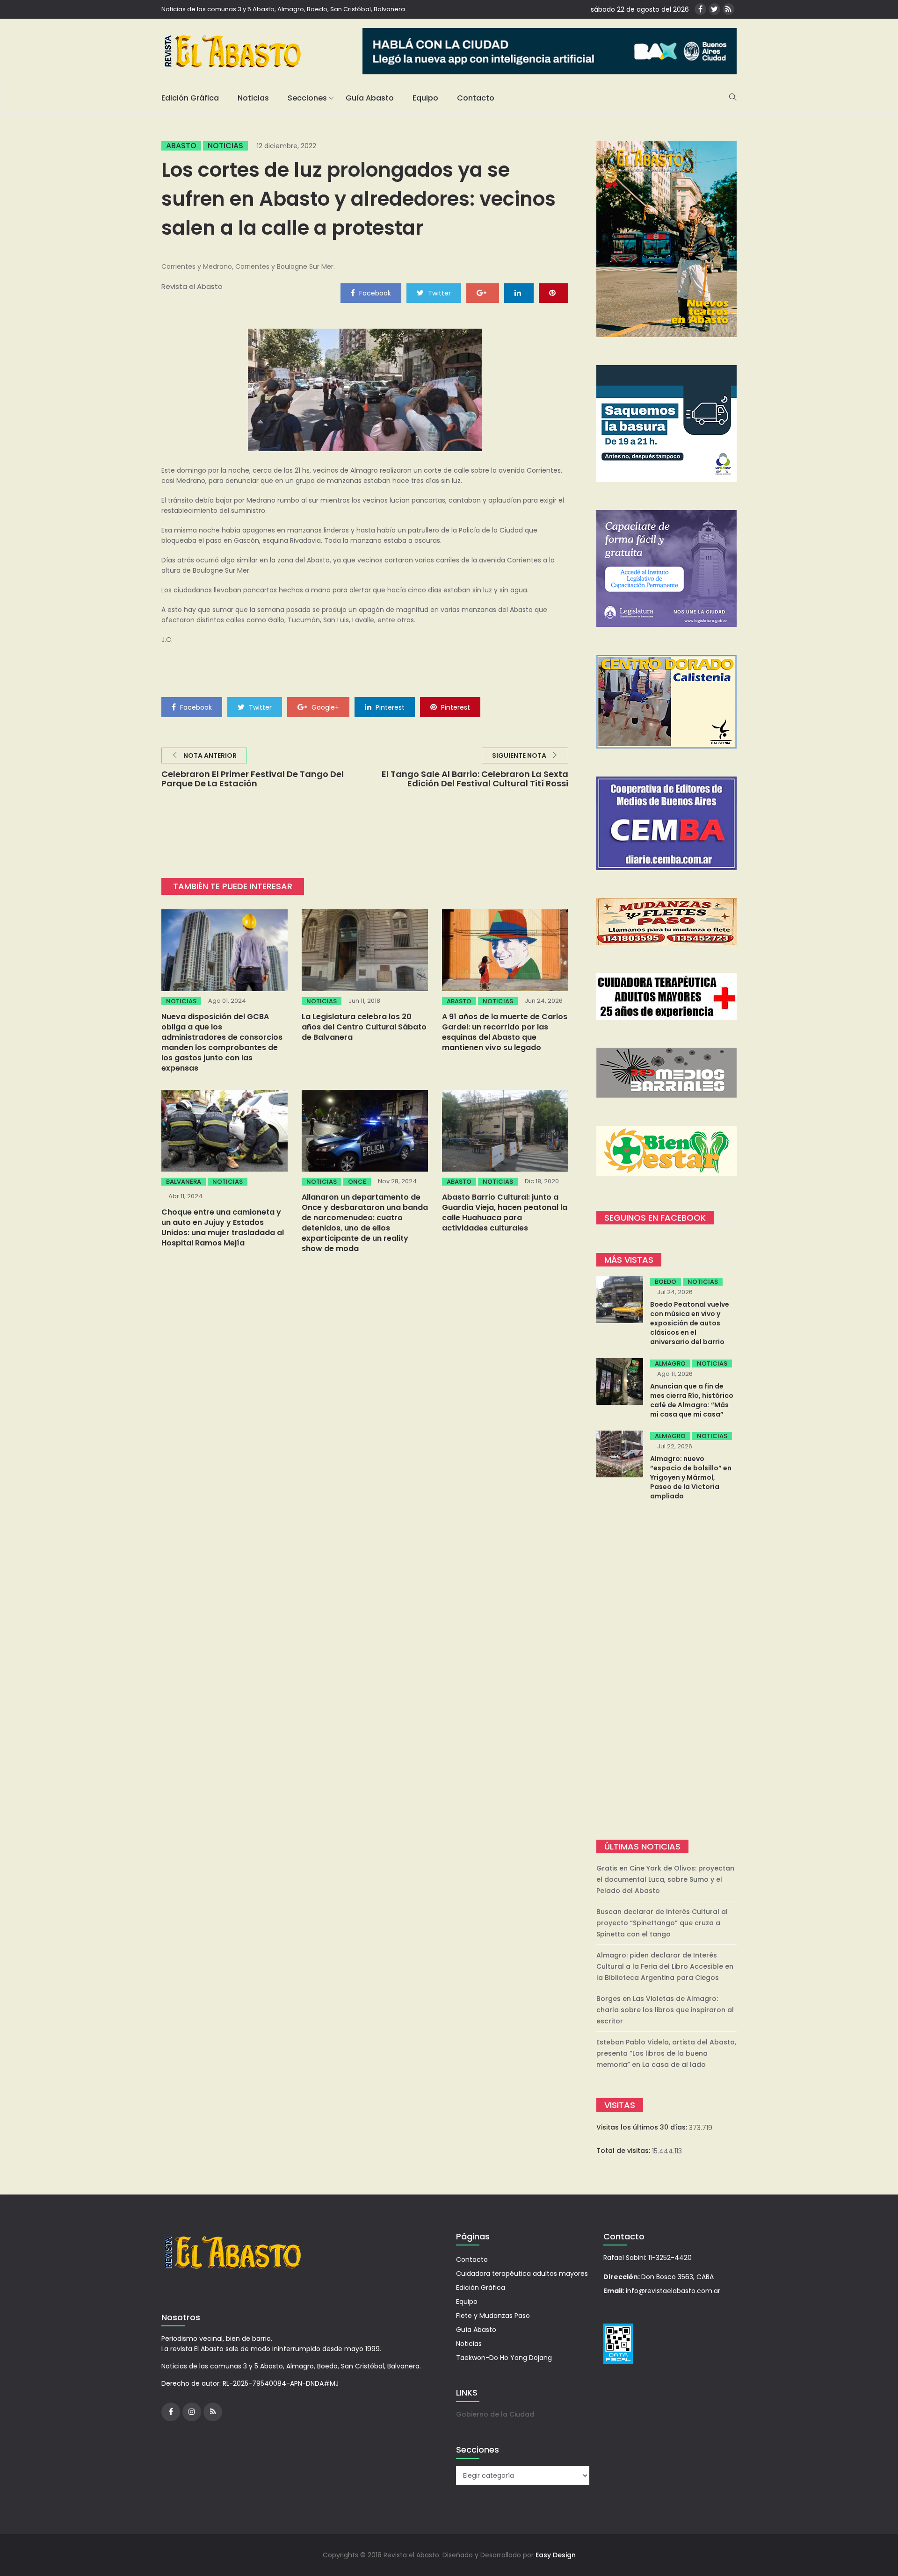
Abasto (181, 146)
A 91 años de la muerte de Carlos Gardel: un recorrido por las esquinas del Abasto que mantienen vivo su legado (505, 1032)
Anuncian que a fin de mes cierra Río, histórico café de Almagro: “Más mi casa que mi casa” (692, 1400)
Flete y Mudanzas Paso (493, 2316)
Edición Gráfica (190, 98)
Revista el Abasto (192, 286)
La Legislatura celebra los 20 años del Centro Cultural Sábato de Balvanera (364, 1027)
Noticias (253, 98)
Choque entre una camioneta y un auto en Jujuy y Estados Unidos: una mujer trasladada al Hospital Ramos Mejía (223, 1227)
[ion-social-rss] (728, 9)
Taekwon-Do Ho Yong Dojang (504, 2358)
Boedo (666, 1282)
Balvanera (184, 1182)
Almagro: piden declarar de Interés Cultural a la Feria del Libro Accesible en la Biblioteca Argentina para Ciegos (665, 1966)
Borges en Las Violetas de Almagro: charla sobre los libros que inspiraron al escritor (665, 2010)
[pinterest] (554, 293)
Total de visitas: (624, 2151)
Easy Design (556, 2555)
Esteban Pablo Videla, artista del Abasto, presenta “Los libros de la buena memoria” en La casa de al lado (666, 2053)
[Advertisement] (666, 1671)
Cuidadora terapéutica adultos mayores (522, 2274)
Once (357, 1182)
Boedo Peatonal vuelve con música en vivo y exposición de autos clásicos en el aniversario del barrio (690, 1323)
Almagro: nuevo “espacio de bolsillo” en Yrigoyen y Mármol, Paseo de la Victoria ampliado (691, 1477)
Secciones (307, 98)
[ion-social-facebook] (700, 9)
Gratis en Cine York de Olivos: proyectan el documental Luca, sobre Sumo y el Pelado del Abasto (665, 1879)
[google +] (483, 293)
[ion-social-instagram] (192, 2412)
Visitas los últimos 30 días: (643, 2127)
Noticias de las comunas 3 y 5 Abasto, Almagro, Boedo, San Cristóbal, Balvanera (283, 9)
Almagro (670, 1364)
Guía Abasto (370, 98)
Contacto (476, 98)
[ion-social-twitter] (714, 9)
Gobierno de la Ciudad (495, 2414)
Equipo (425, 98)
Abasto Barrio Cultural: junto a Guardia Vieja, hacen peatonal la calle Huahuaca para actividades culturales (505, 1212)
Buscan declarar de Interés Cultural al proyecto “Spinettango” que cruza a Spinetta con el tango (662, 1923)
